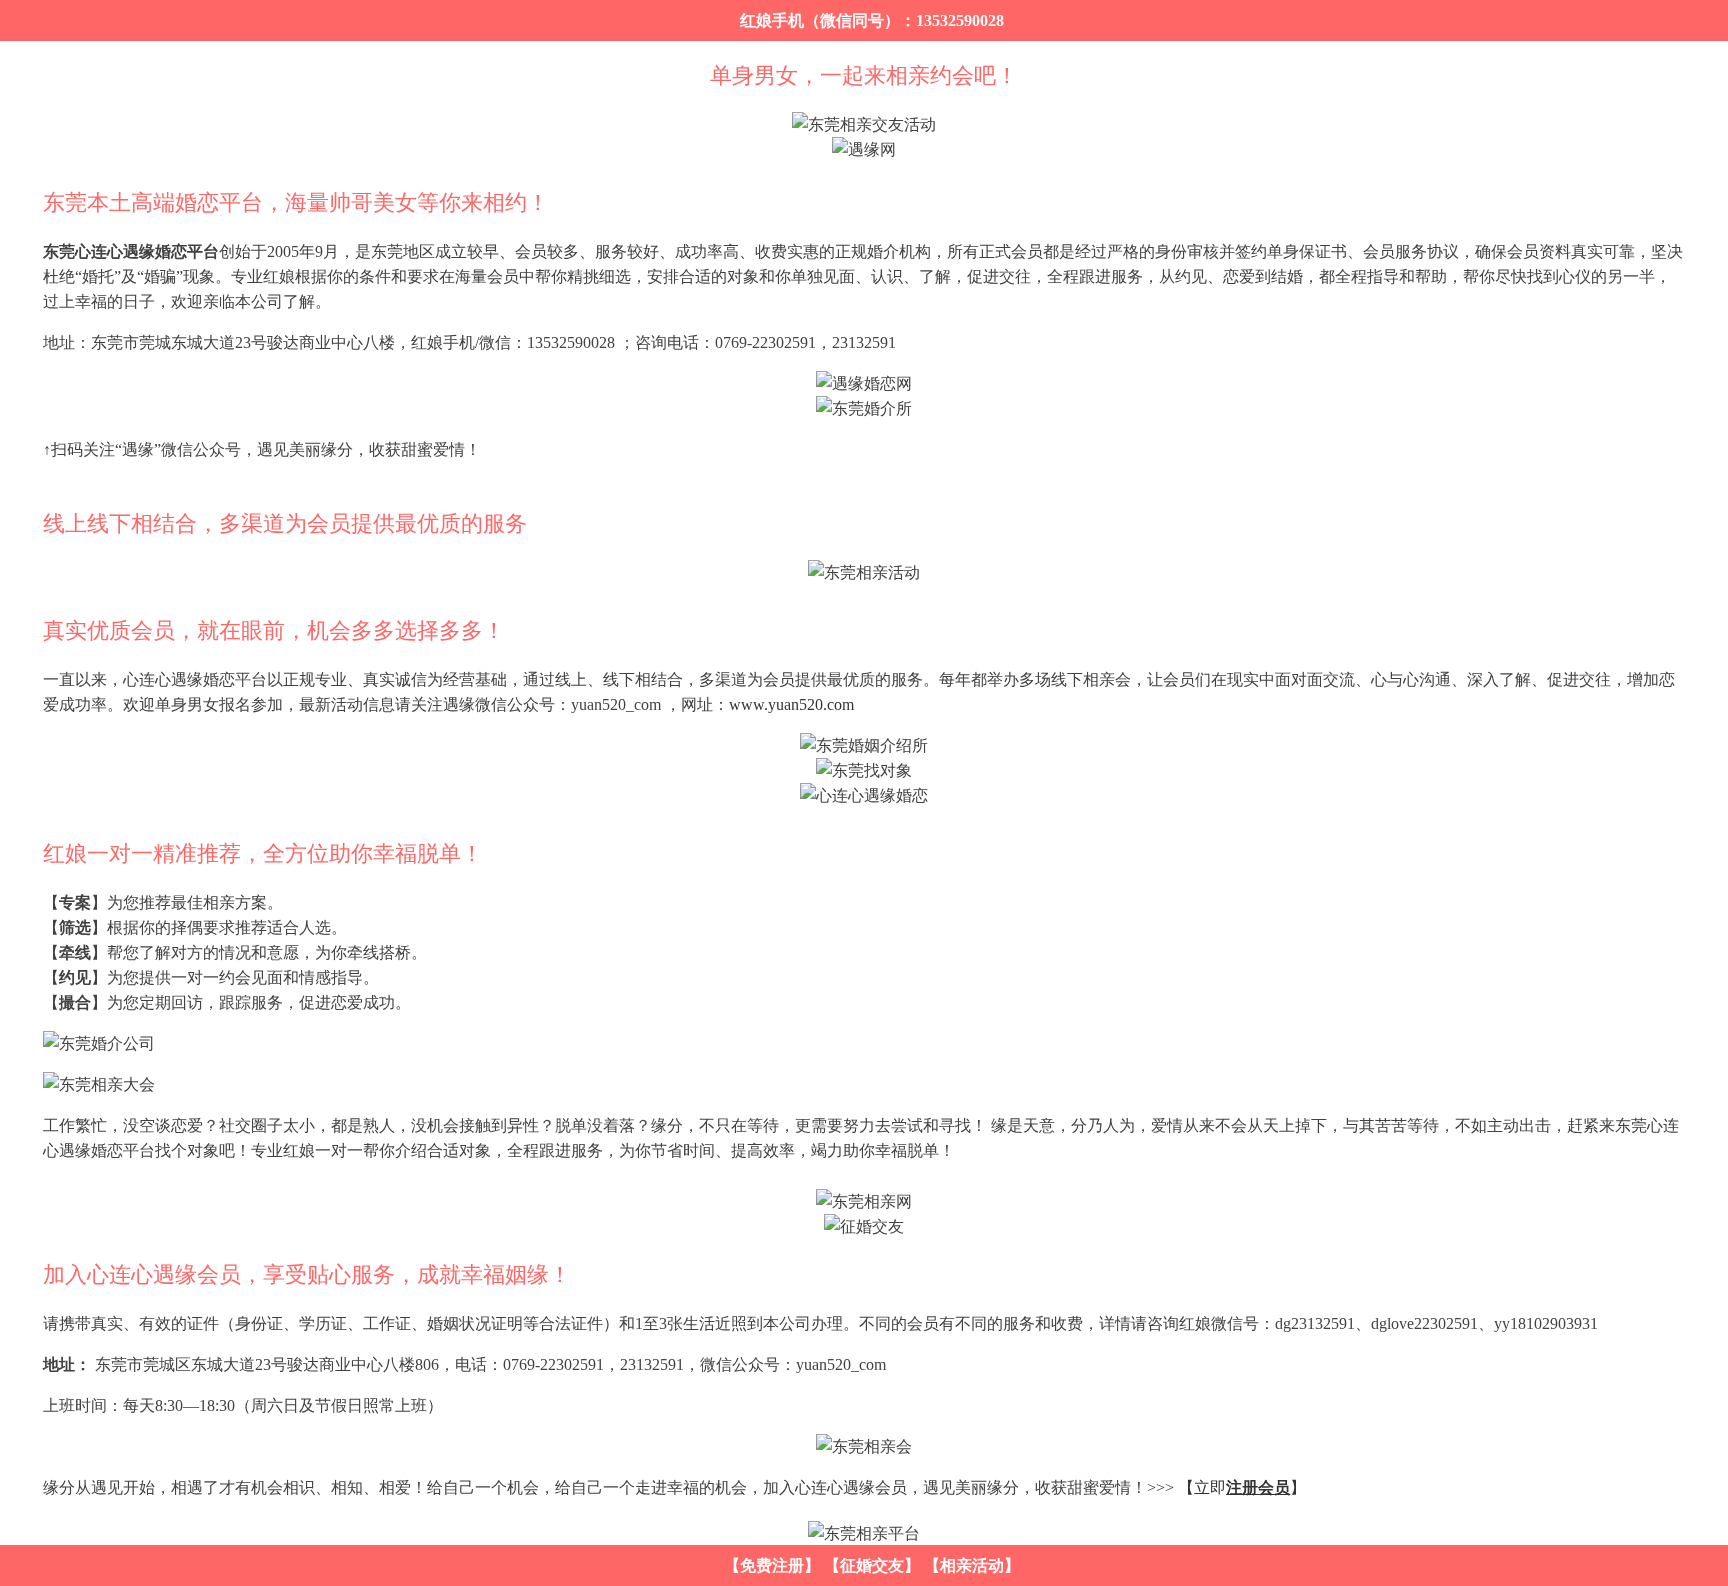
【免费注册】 (772, 1565)
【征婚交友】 (872, 1565)
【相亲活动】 (972, 1565)
